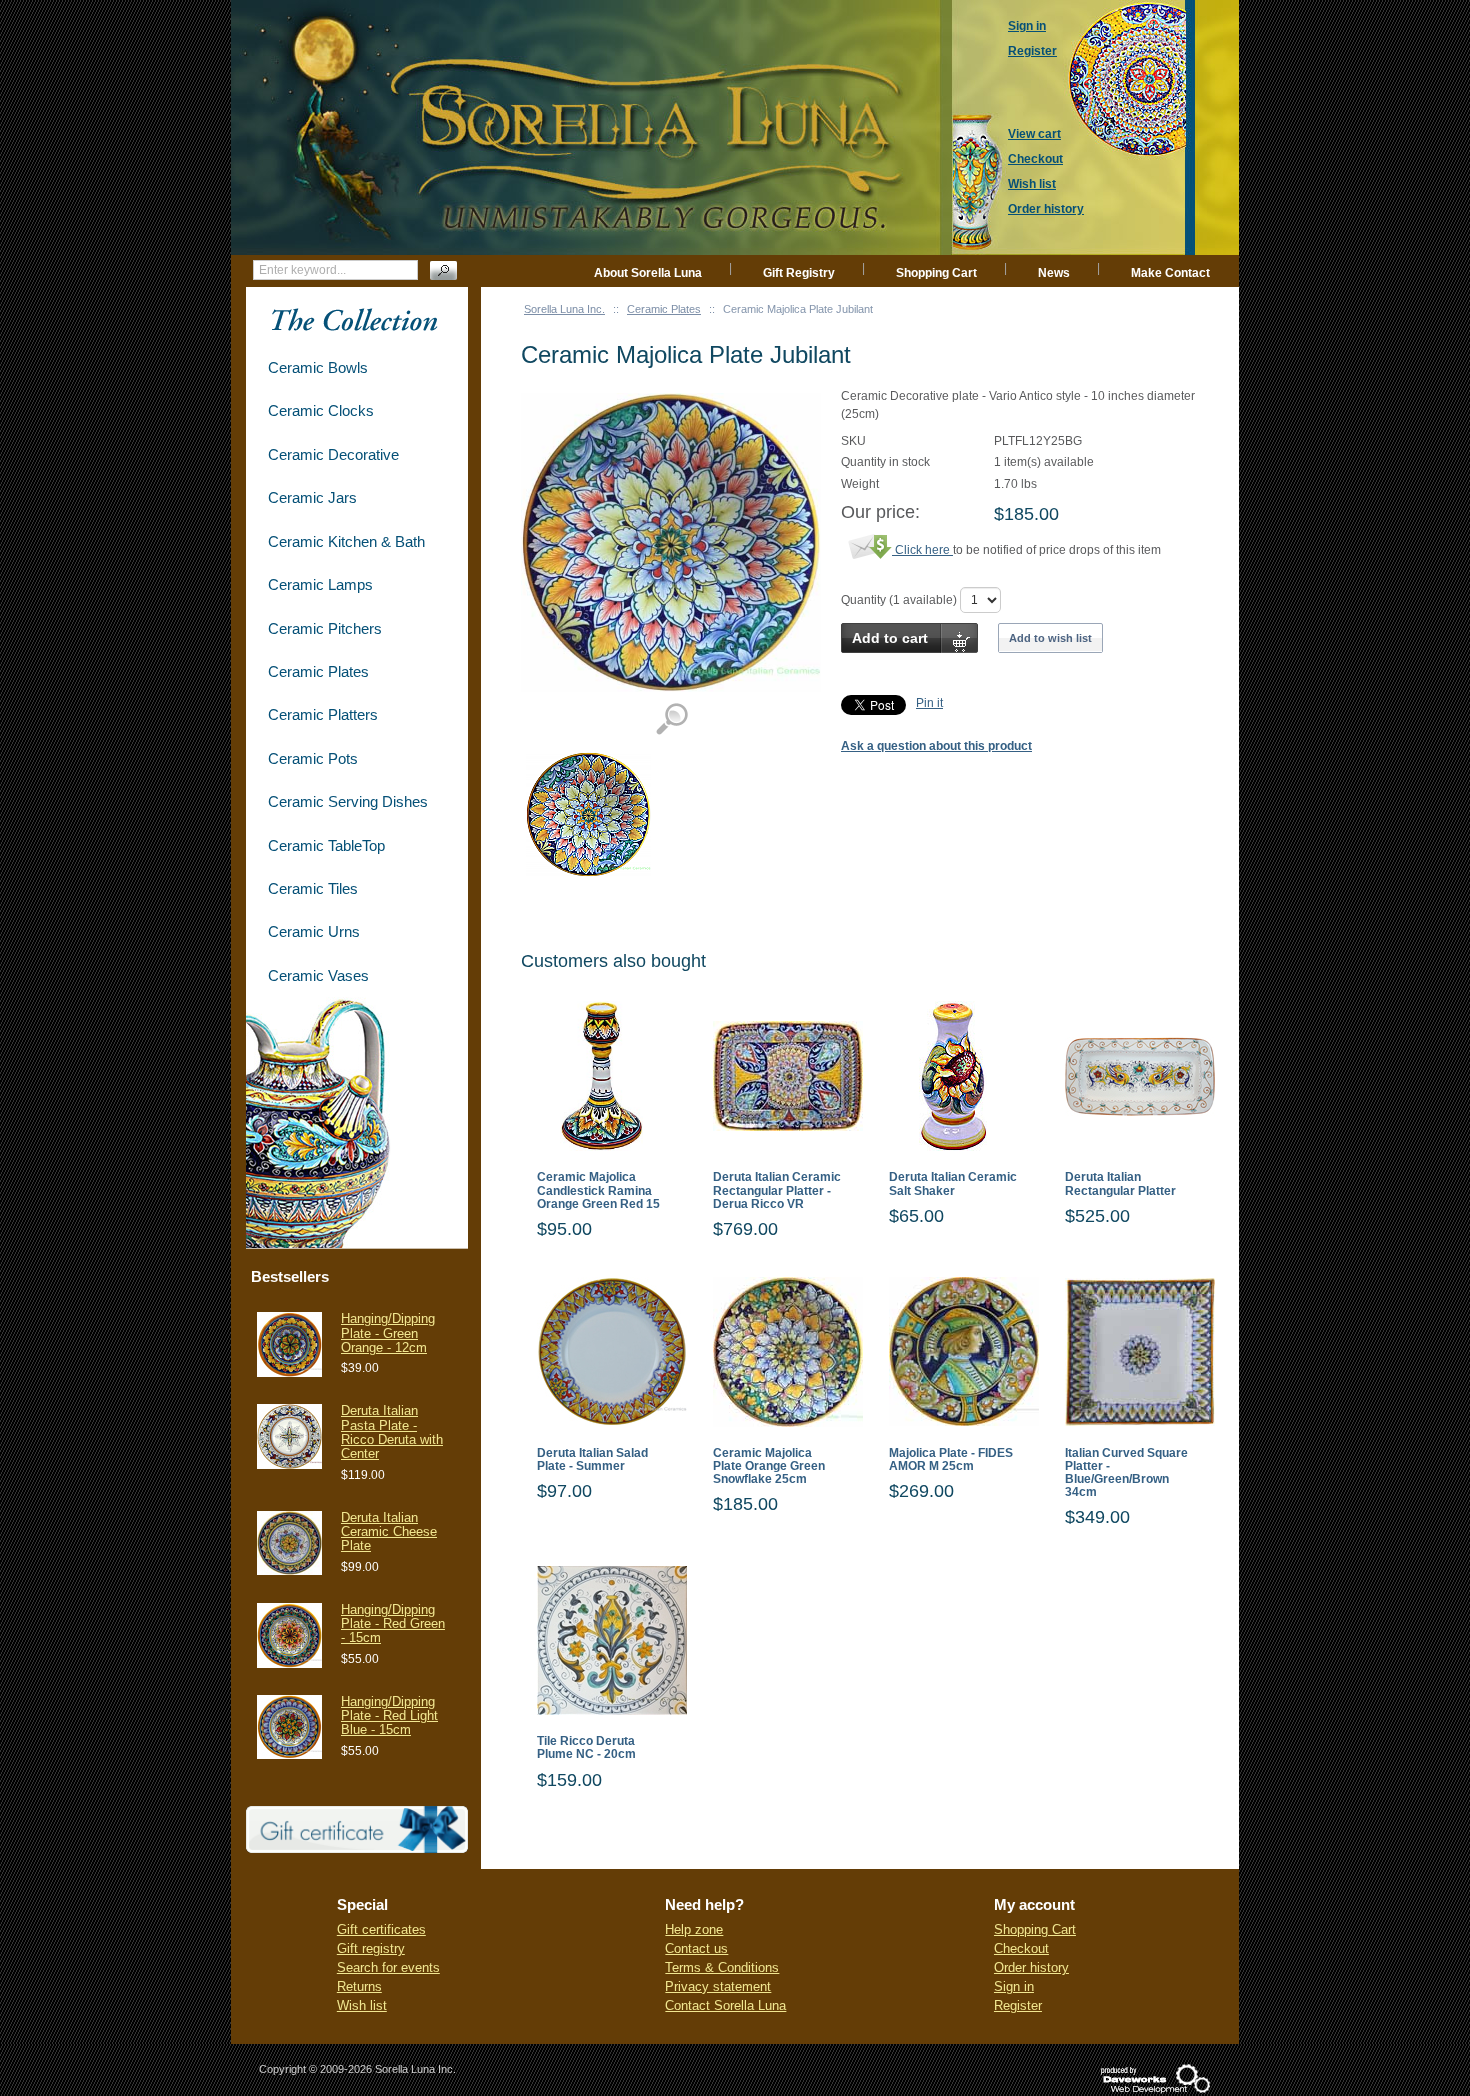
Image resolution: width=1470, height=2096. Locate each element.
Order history (1031, 1967)
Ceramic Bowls (318, 367)
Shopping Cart (936, 273)
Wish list (362, 2005)
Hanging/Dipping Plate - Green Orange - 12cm (388, 1333)
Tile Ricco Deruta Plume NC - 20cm (586, 1748)
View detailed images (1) (671, 719)
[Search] (443, 270)
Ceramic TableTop (326, 845)
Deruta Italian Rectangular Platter (1120, 1184)
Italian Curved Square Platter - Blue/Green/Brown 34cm (1126, 1473)
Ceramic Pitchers (325, 628)
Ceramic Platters (323, 714)
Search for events (388, 1967)
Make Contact (1170, 273)
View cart (1034, 134)
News (1054, 273)
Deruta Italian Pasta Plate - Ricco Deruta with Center (392, 1432)
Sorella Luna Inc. (564, 309)
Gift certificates (381, 1929)
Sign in (1014, 1986)
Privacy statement (718, 1986)
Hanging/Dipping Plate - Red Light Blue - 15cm (389, 1716)
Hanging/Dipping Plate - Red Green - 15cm (393, 1624)
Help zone (694, 1929)
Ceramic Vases (318, 975)
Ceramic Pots (313, 758)
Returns (359, 1986)
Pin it (929, 703)
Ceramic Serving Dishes (348, 801)
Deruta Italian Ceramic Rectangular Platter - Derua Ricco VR (777, 1190)
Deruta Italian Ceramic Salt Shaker (953, 1184)
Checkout (1021, 1948)
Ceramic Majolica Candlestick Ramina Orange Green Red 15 (598, 1190)
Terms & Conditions (722, 1967)
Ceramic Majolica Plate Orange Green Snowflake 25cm (769, 1466)
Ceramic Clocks (321, 410)
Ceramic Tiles (313, 888)
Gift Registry (799, 273)
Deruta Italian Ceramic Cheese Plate (389, 1532)
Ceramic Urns (314, 931)
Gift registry (371, 1948)
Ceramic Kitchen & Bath (346, 541)
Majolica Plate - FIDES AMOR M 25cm (951, 1460)
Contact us (696, 1948)
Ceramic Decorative (333, 454)
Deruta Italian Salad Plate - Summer (592, 1460)
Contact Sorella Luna (725, 2005)
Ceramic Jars (312, 497)
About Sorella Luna (648, 273)
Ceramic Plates (664, 309)
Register (1018, 2005)
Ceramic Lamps (320, 584)
